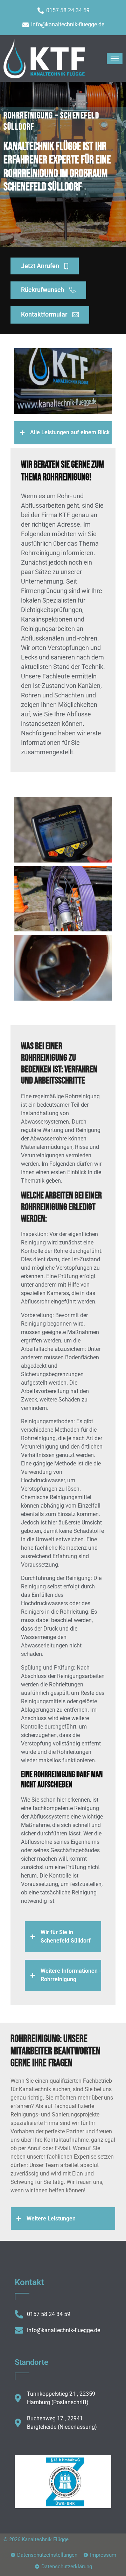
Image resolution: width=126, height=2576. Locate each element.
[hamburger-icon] (115, 58)
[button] (63, 433)
